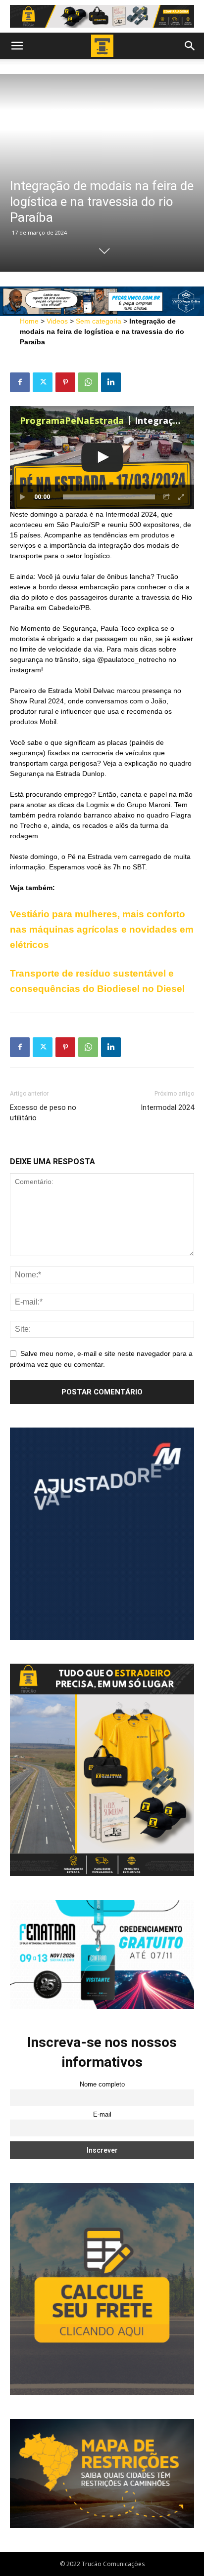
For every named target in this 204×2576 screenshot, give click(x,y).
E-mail (102, 2115)
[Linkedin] (111, 382)
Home (29, 321)
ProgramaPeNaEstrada (72, 420)
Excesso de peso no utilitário (43, 1113)
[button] (17, 46)
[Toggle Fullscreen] (182, 497)
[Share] (167, 497)
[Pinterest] (65, 382)
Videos (57, 321)
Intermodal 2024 (167, 1107)
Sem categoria (99, 321)
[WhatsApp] (88, 382)
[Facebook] (20, 382)
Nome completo (102, 2085)
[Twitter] (43, 382)
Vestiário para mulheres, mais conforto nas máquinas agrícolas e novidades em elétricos (102, 929)
